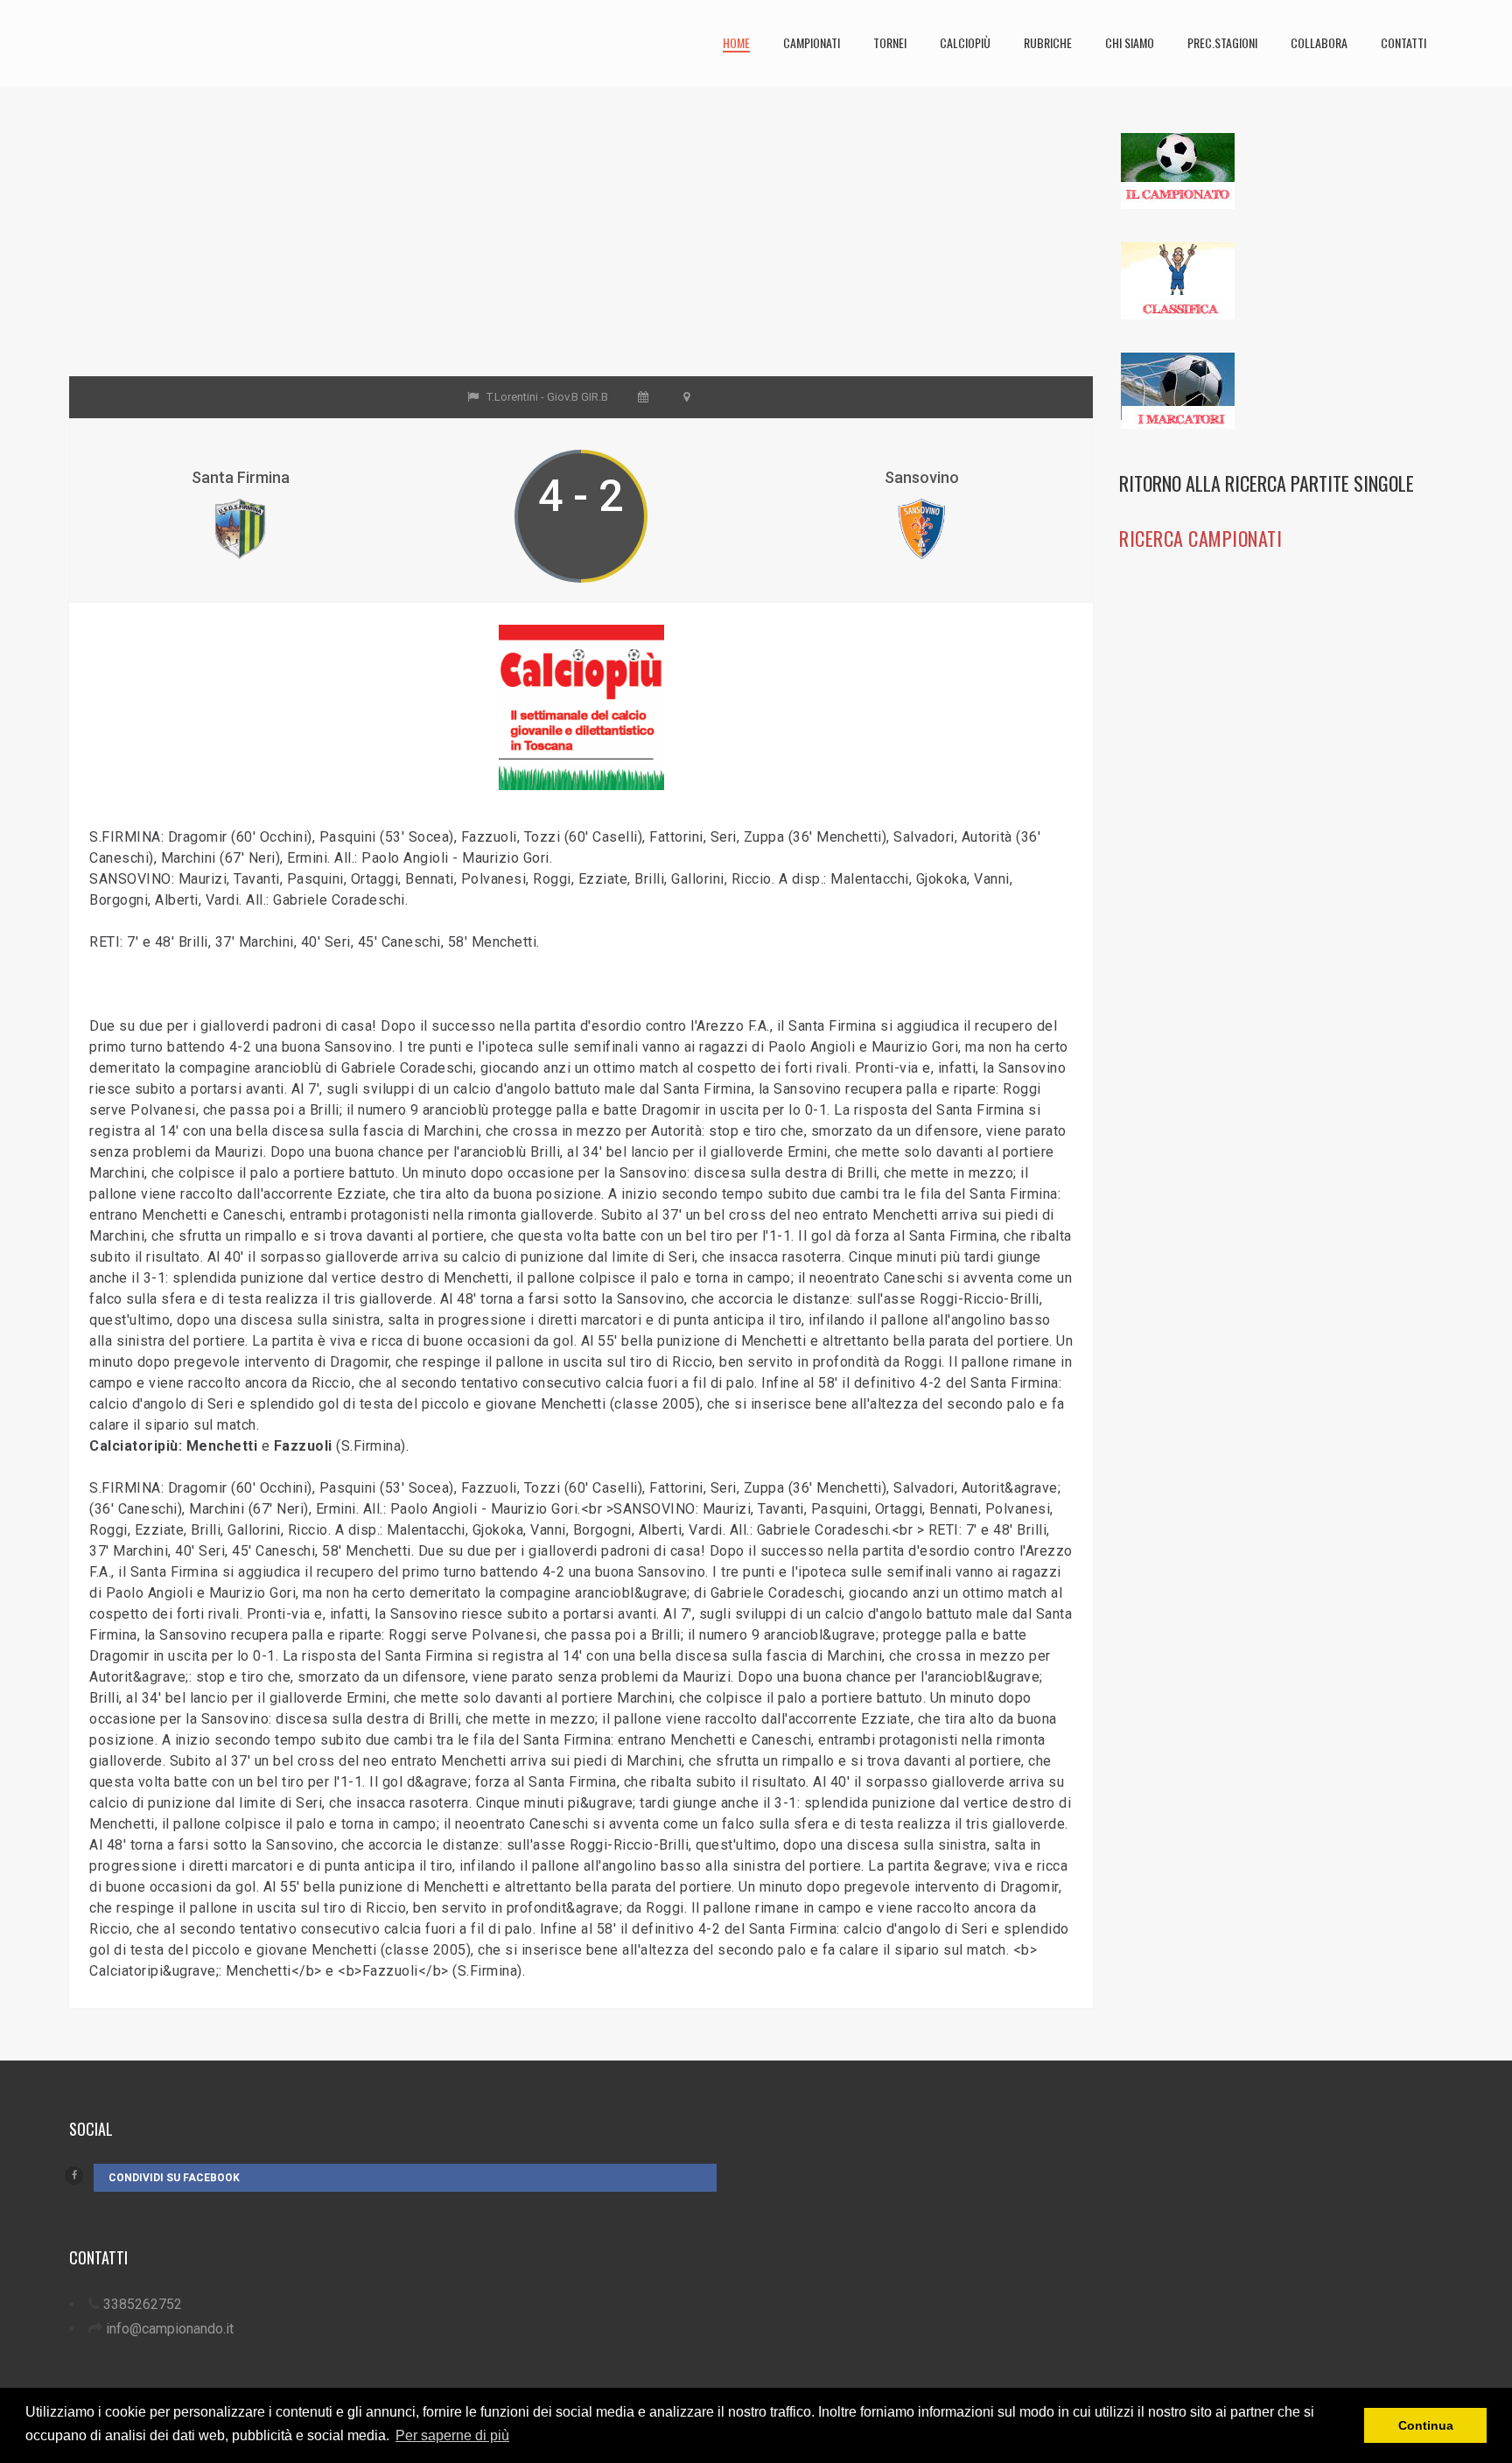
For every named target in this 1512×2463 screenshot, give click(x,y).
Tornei (890, 42)
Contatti (1403, 42)
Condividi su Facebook (174, 2178)
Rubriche (1048, 42)
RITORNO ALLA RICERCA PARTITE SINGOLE (1267, 483)
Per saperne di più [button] (452, 2435)
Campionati (812, 42)
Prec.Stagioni (1222, 42)
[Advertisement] (581, 254)
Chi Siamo (1130, 42)
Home (736, 42)
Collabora (1319, 42)
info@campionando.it (170, 2329)
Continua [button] (1426, 2425)
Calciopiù (965, 42)
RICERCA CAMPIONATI (1200, 538)
